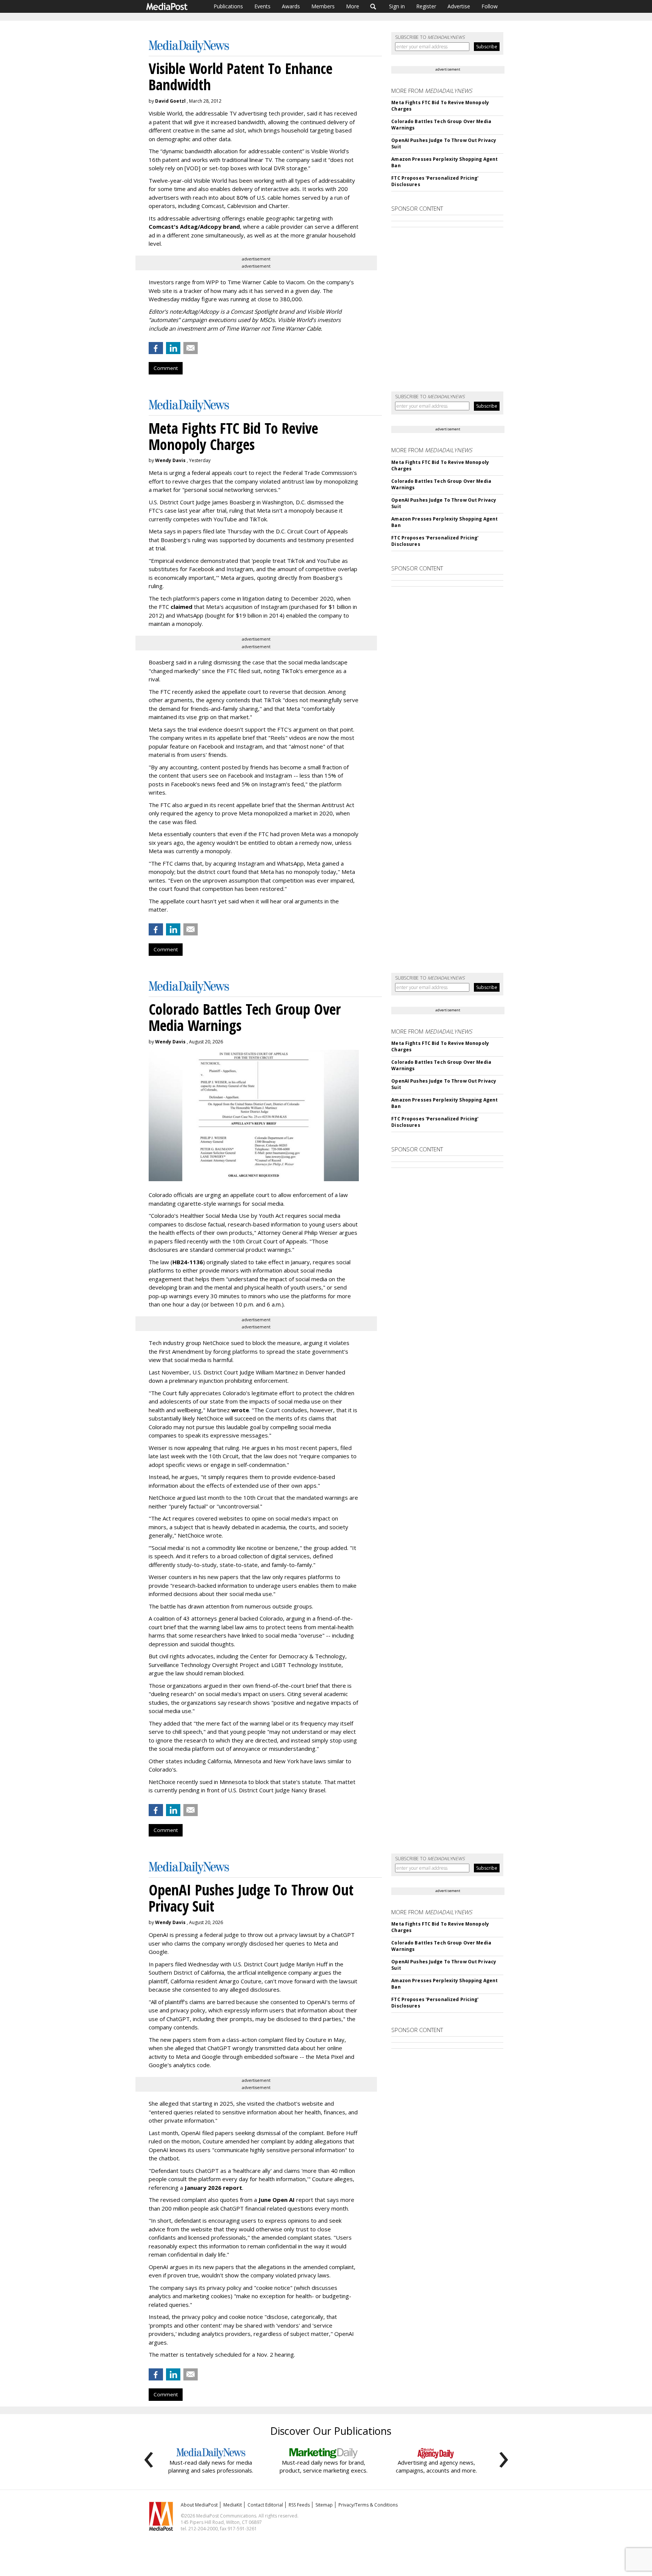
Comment (166, 368)
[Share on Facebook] (156, 348)
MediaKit (233, 2505)
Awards (291, 6)
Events (262, 6)
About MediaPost (199, 2505)
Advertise (459, 6)
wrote (240, 1410)
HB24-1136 (188, 1262)
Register (426, 6)
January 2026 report (213, 2188)
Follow (490, 6)
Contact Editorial (265, 2505)
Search (373, 6)
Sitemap (324, 2505)
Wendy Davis (170, 460)
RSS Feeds (299, 2505)
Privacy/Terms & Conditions (368, 2505)
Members (323, 6)
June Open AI (277, 2200)
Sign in (397, 6)
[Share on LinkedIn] (173, 348)
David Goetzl (170, 101)
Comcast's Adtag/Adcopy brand (194, 226)
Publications (228, 6)
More (353, 6)
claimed (181, 607)
